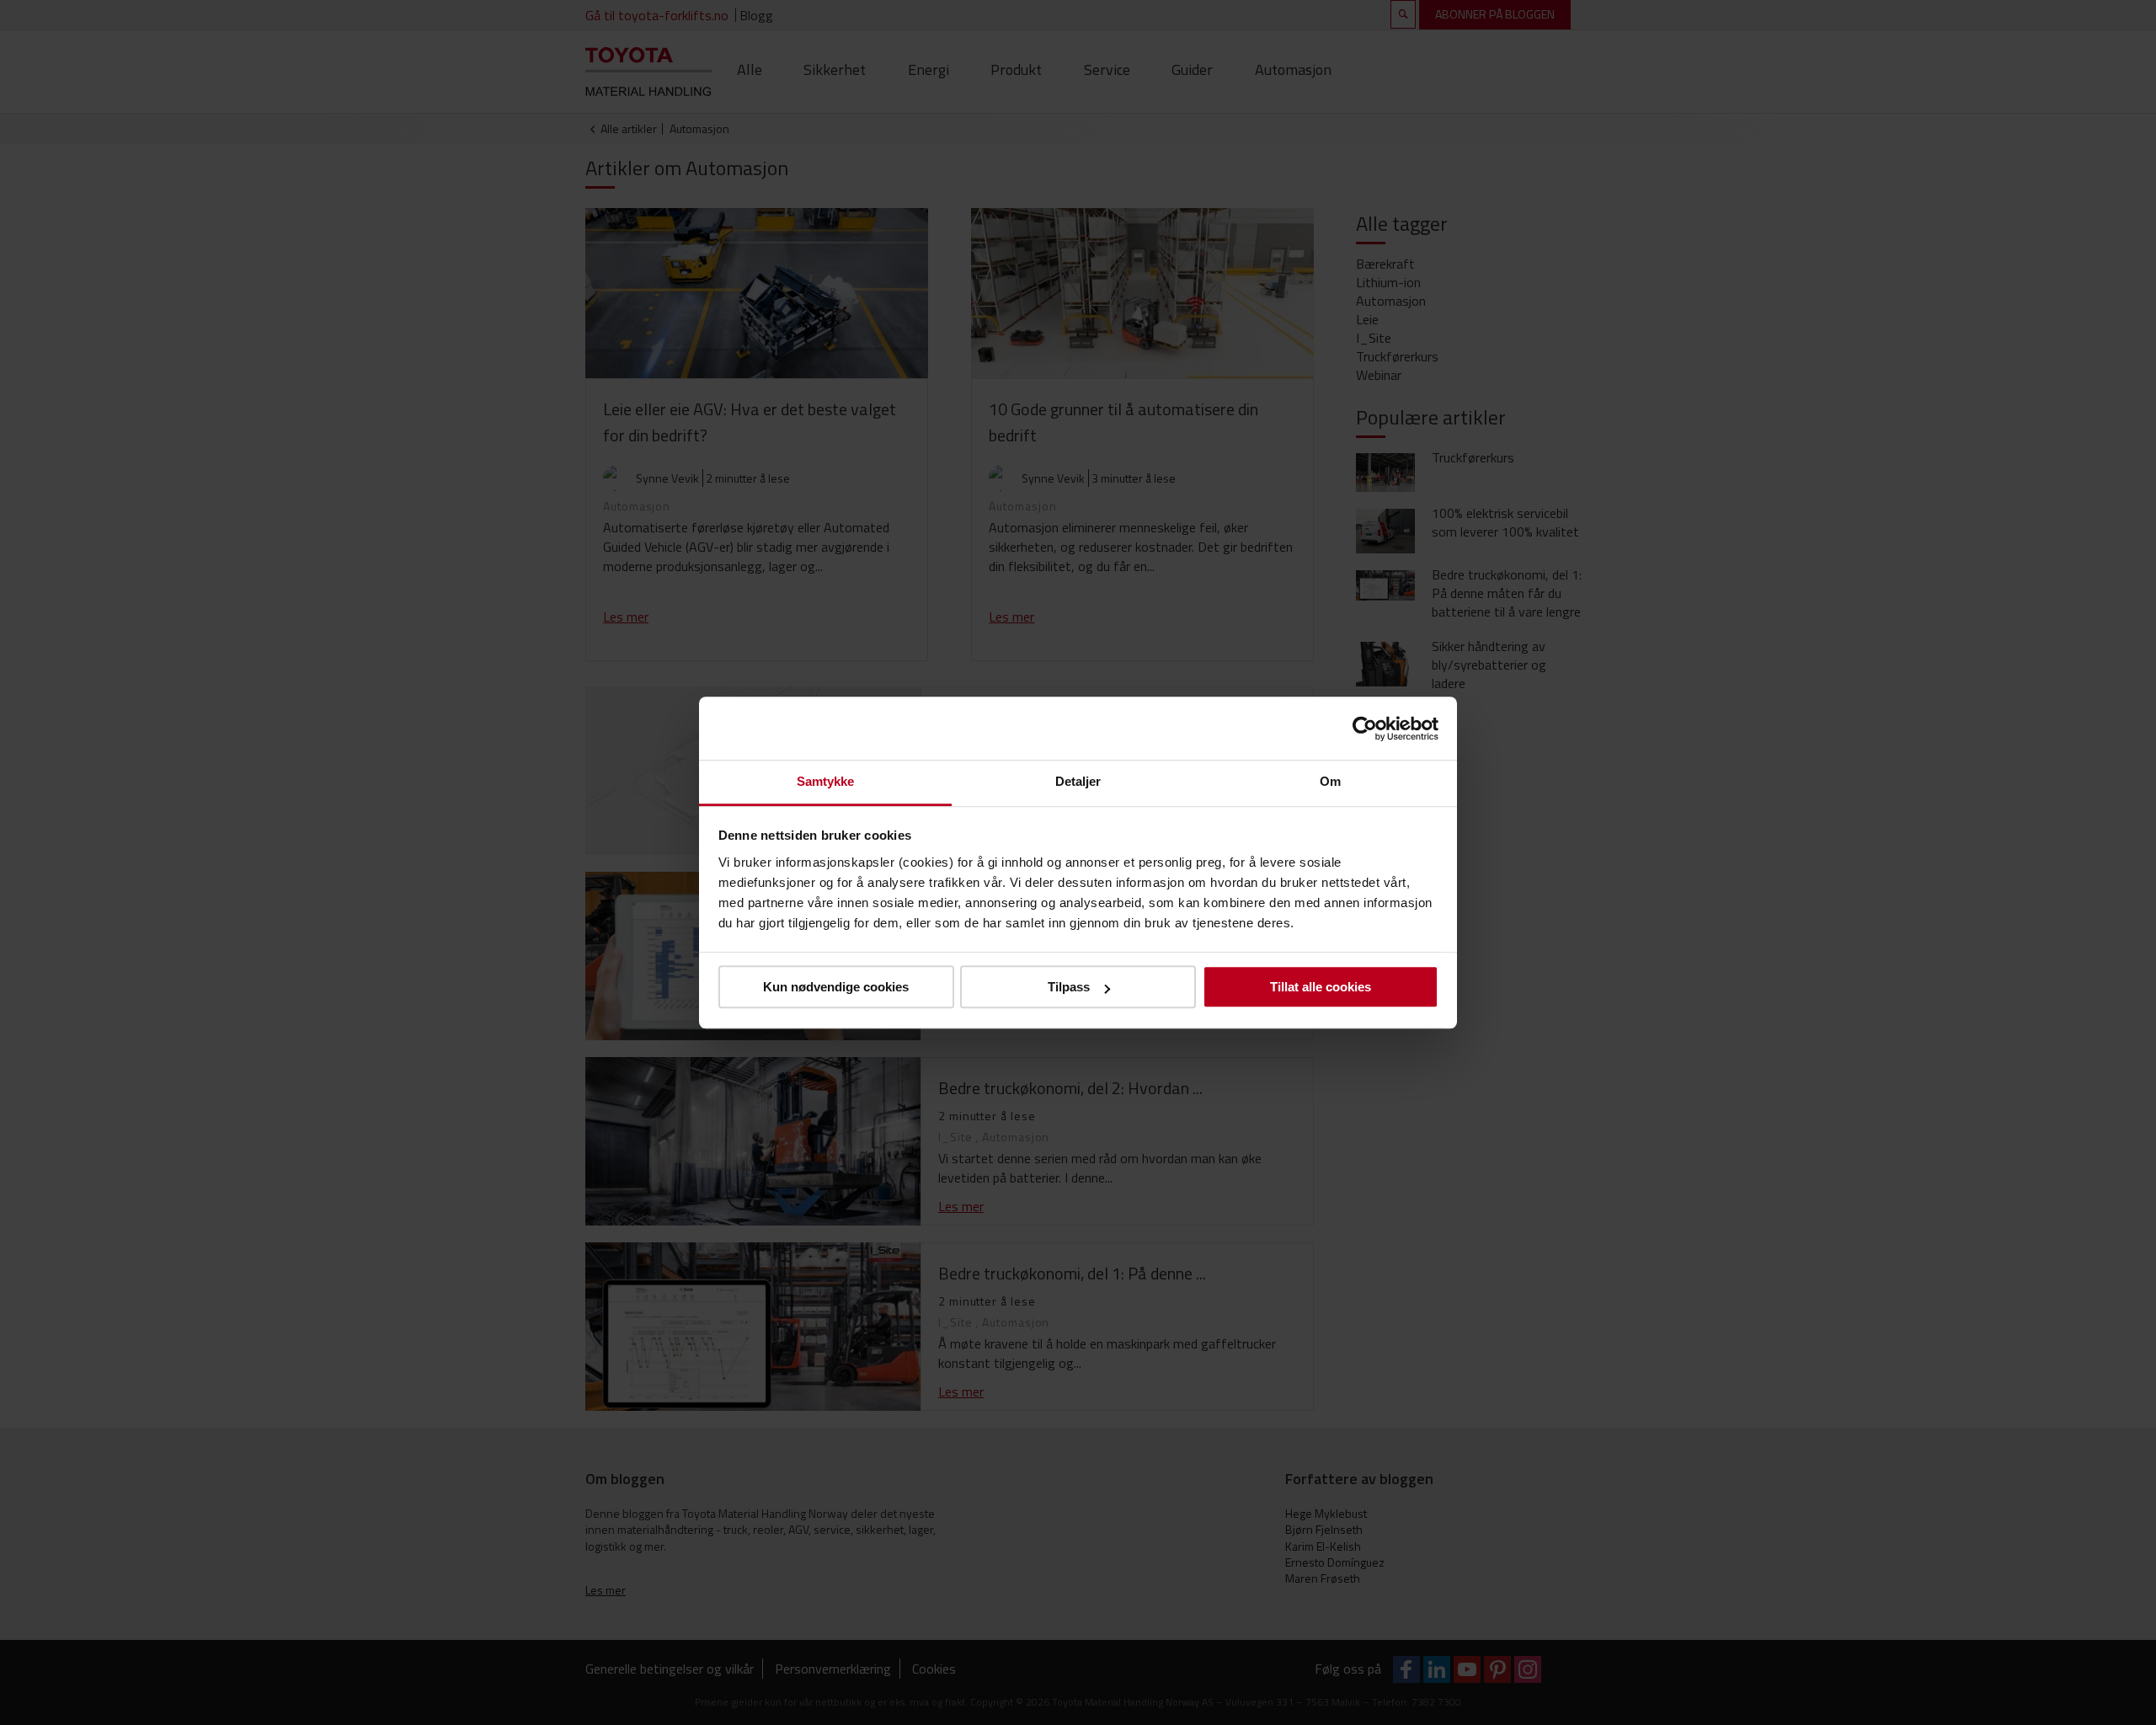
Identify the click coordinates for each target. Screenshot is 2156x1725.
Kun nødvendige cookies (836, 987)
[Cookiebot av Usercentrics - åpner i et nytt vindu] (1365, 729)
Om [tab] (1330, 781)
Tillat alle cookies (1321, 987)
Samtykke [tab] (826, 781)
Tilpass (1069, 987)
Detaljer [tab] (1078, 781)
